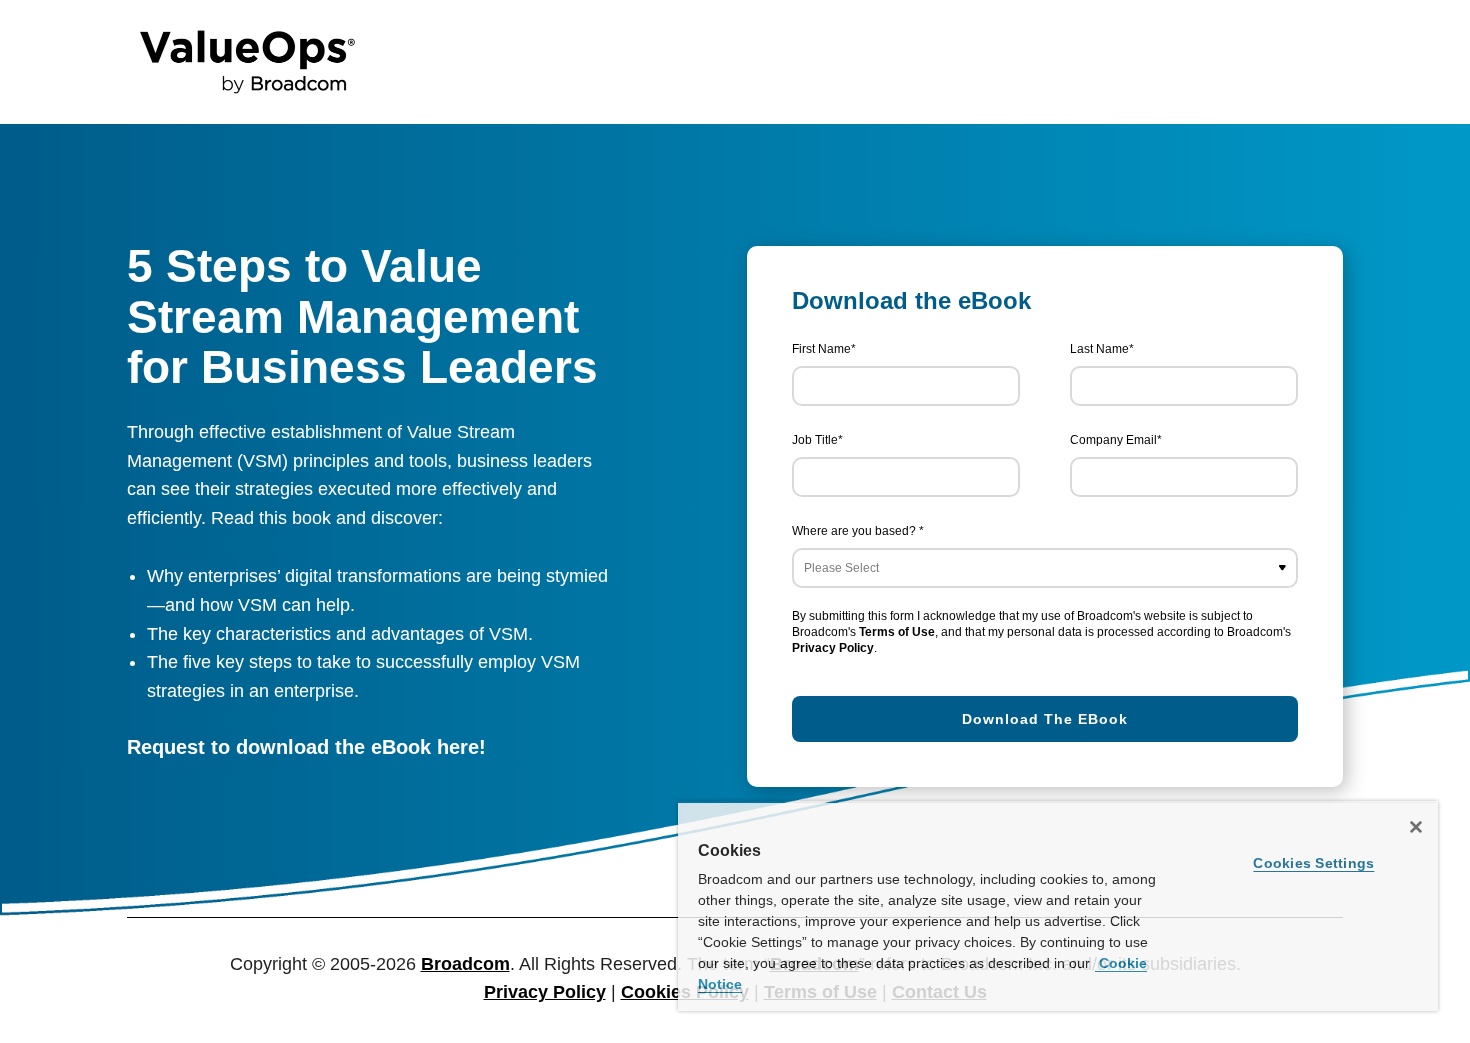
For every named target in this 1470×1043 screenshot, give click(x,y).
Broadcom (465, 964)
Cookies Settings (1313, 863)
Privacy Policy (833, 648)
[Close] (1416, 827)
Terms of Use (897, 632)
